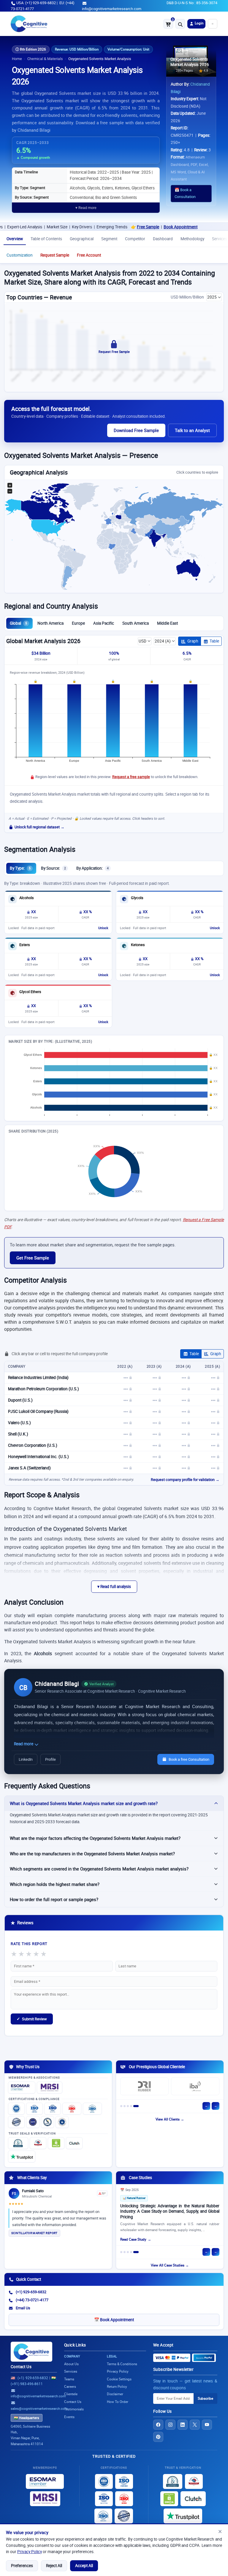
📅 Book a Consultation (185, 193)
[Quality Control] (16, 2122)
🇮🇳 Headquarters (27, 2418)
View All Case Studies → (170, 2265)
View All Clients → (170, 2119)
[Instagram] (170, 2425)
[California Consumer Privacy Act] (47, 2122)
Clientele (71, 2394)
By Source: (53, 868)
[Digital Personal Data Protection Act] (62, 2122)
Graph (193, 641)
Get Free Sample (33, 1258)
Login (199, 23)
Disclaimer (115, 2394)
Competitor (135, 239)
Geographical (82, 239)
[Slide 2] (125, 2106)
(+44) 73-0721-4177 (32, 2300)
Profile (50, 1759)
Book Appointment (147, 227)
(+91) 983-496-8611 (27, 2384)
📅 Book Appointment (114, 2320)
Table (214, 641)
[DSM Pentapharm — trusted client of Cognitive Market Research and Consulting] (195, 2088)
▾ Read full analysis (114, 1587)
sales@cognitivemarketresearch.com (39, 2408)
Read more (24, 1744)
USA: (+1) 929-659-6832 (36, 3)
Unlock (103, 928)
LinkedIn (26, 1759)
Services (71, 2371)
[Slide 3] (128, 2106)
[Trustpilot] (22, 2156)
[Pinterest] (158, 2437)
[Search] (180, 24)
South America (136, 623)
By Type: (20, 868)
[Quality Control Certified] (124, 2516)
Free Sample (115, 227)
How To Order (118, 2402)
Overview (15, 239)
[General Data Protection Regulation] (33, 2122)
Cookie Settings (119, 2379)
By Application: (92, 868)
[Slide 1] (121, 2106)
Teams (69, 2379)
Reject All (54, 2566)
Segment (109, 239)
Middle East (167, 623)
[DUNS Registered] (18, 2143)
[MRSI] (50, 2087)
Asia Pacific (104, 623)
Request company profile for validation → (185, 1480)
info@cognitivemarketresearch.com (112, 9)
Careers (70, 2386)
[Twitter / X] (195, 2425)
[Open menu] (213, 24)
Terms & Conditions (122, 2364)
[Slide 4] (131, 2106)
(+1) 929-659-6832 (31, 2292)
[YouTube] (207, 2425)
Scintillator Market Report (34, 2233)
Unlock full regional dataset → (39, 827)
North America (50, 623)
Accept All (84, 2566)
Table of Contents (46, 239)
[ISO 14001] (92, 2109)
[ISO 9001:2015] (16, 2109)
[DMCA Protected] (56, 2143)
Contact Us (21, 2367)
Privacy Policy (30, 2552)
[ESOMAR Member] (22, 2087)
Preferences (22, 2566)
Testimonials (74, 2409)
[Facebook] (158, 2425)
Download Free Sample (136, 430)
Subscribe (205, 2398)
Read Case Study (133, 2241)
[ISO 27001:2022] (34, 2109)
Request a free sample (131, 777)
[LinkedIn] (183, 2425)
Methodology (192, 239)
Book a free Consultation (189, 1759)
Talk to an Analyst (192, 430)
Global (18, 623)
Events (69, 2417)
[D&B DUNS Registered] (173, 2481)
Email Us (23, 2308)
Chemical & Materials (45, 59)
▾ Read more (86, 208)
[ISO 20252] (72, 2109)
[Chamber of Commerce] (38, 2143)
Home (17, 59)
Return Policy (117, 2386)
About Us (71, 2364)
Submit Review (32, 2019)
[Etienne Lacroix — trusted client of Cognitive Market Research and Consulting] (144, 2088)
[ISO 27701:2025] (53, 2109)
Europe (78, 623)
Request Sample (55, 255)
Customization (20, 255)
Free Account (89, 255)
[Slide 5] (136, 2106)
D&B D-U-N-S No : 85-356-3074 (192, 3)
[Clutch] (74, 2143)
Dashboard (163, 239)
